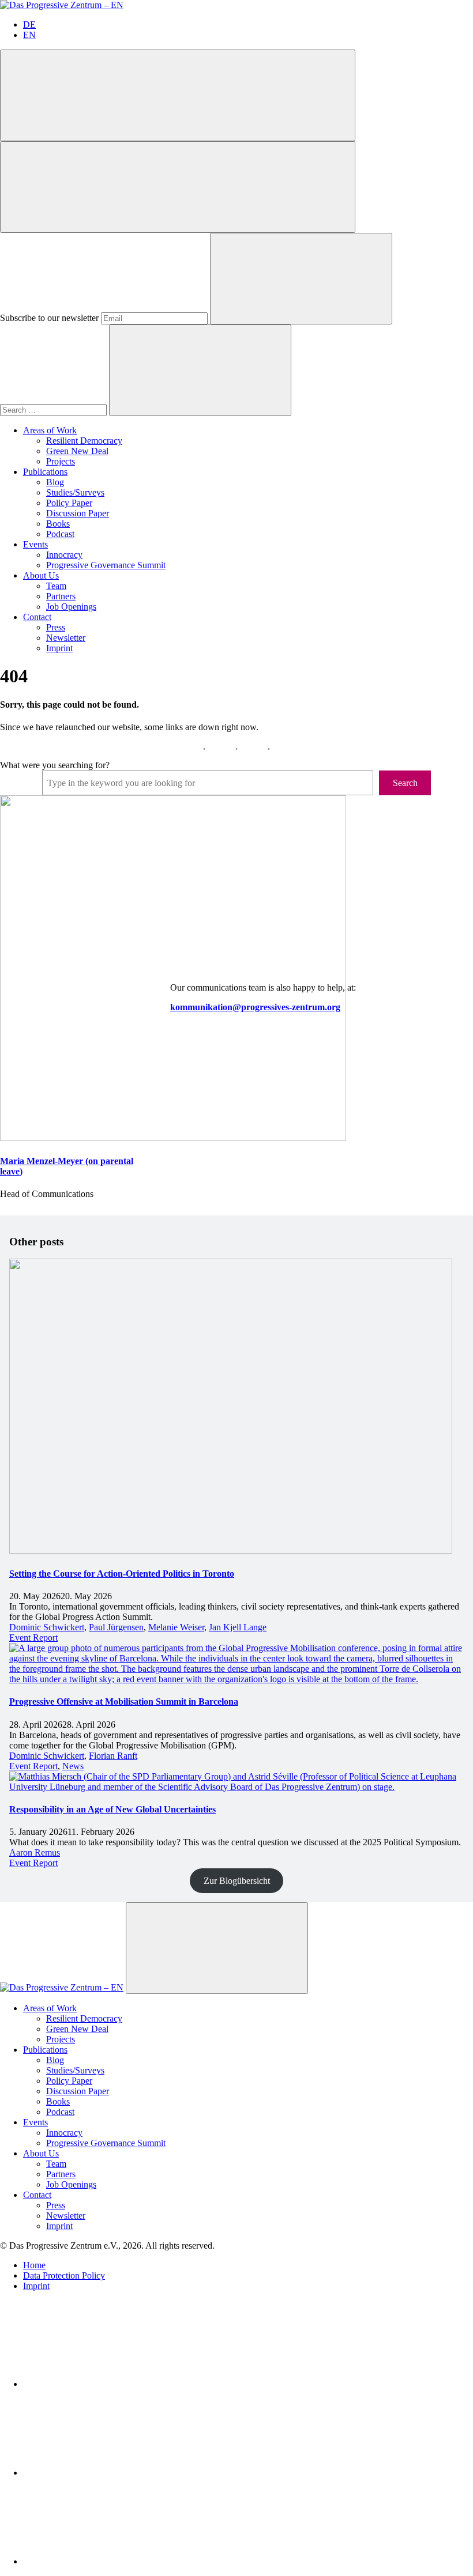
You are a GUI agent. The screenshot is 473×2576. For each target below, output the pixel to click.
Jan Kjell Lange (238, 1627)
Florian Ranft (113, 1756)
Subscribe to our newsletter (49, 318)
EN (29, 35)
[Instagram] (110, 2561)
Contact (37, 617)
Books (58, 524)
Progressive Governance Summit (106, 565)
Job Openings (71, 607)
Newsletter (66, 638)
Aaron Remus (35, 1852)
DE (29, 24)
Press (56, 627)
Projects (61, 461)
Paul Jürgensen (116, 1627)
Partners (61, 596)
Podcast (60, 534)
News (73, 1766)
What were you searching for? (55, 765)
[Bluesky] (110, 2473)
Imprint (59, 648)
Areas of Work (50, 430)
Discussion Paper (78, 513)
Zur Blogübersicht (237, 1881)
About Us (41, 575)
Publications (45, 472)
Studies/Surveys (75, 492)
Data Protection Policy (64, 2275)
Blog (55, 482)
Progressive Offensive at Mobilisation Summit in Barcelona (124, 1701)
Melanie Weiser (176, 1627)
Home (34, 2265)
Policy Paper (69, 503)
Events (35, 544)
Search (405, 783)
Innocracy (64, 555)
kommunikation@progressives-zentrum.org (255, 1007)
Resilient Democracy (84, 441)
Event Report (33, 1638)
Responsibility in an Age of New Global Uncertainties (112, 1809)
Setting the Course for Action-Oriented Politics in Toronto (122, 1574)
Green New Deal (77, 451)
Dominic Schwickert (47, 1627)
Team (56, 586)
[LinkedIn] (110, 2384)
